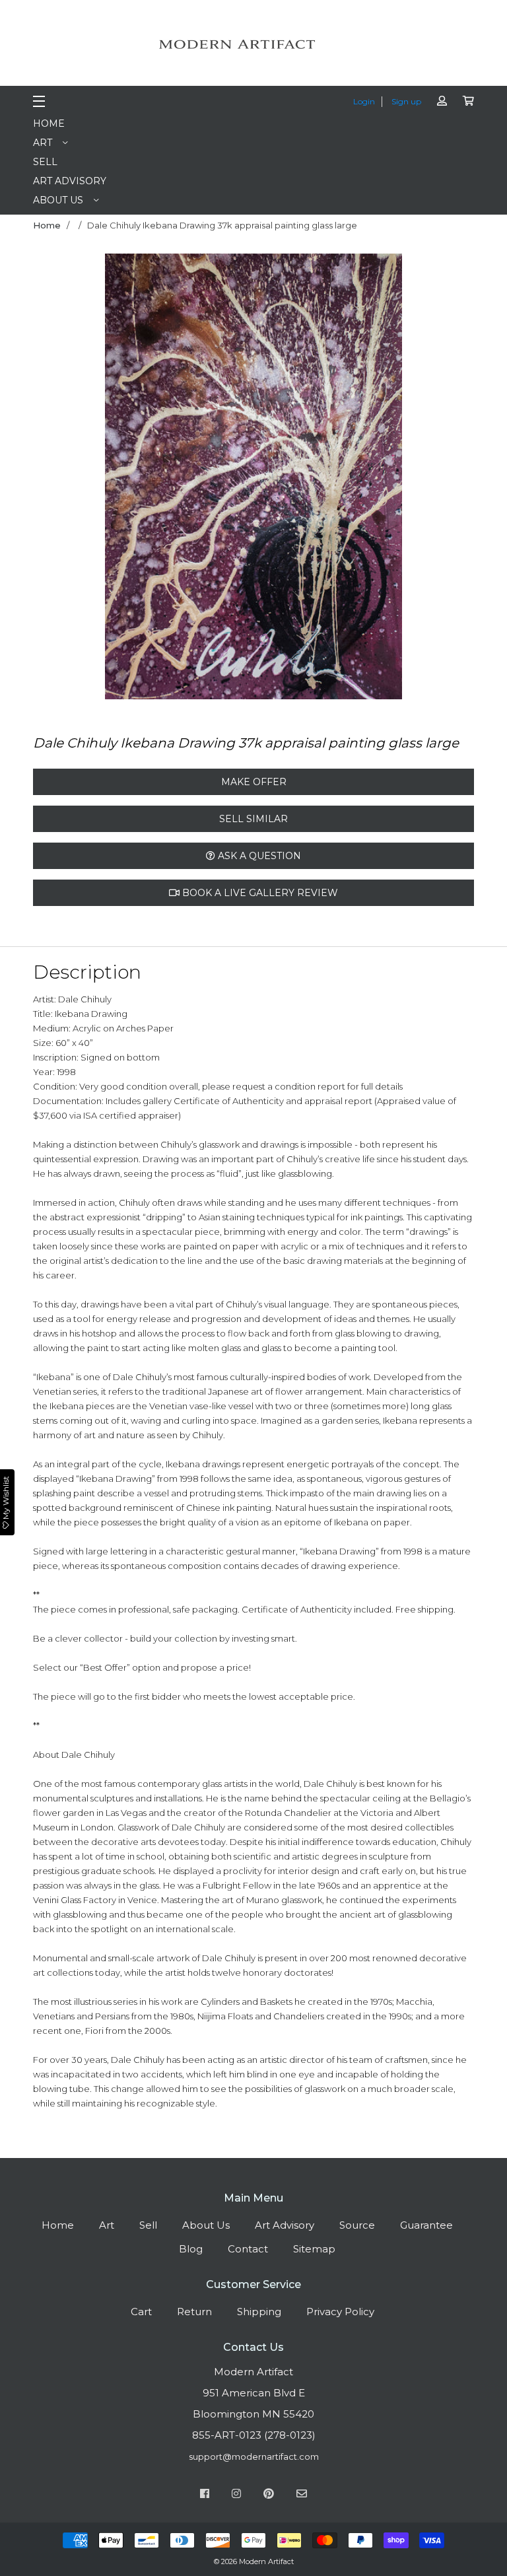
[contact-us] (302, 2495)
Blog (191, 2249)
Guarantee (426, 2225)
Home (49, 123)
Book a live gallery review (259, 893)
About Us (58, 200)
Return (194, 2312)
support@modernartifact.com (254, 2456)
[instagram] (236, 2495)
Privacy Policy (340, 2312)
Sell (45, 162)
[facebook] (205, 2495)
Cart (141, 2312)
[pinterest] (269, 2495)
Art (43, 143)
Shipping (259, 2312)
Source (357, 2225)
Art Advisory (70, 181)
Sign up (406, 101)
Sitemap (314, 2249)
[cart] (468, 101)
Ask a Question (258, 856)
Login (364, 101)
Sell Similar (253, 819)
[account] (442, 101)
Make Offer (254, 782)
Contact (248, 2249)
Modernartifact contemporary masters (253, 44)
